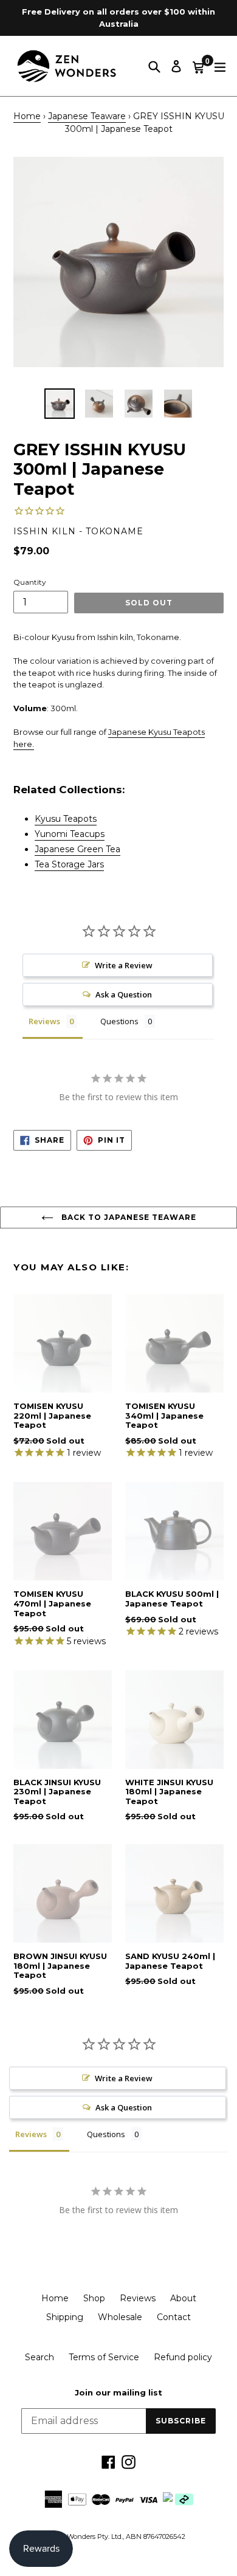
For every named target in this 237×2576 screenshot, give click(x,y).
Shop (94, 2298)
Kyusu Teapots (66, 819)
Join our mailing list (118, 2393)
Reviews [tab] (44, 1021)
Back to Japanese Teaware (128, 1217)
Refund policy (183, 2357)
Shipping (65, 2317)
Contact (174, 2317)
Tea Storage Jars (69, 864)
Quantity (30, 582)
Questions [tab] (119, 1021)
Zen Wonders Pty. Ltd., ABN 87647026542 (118, 2536)
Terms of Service (104, 2357)
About (183, 2298)
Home (27, 116)
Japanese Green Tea (77, 849)
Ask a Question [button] (124, 994)
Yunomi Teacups (70, 834)
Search (39, 2357)
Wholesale (120, 2317)
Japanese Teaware (87, 116)
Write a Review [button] (124, 965)
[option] (59, 404)
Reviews (138, 2298)
